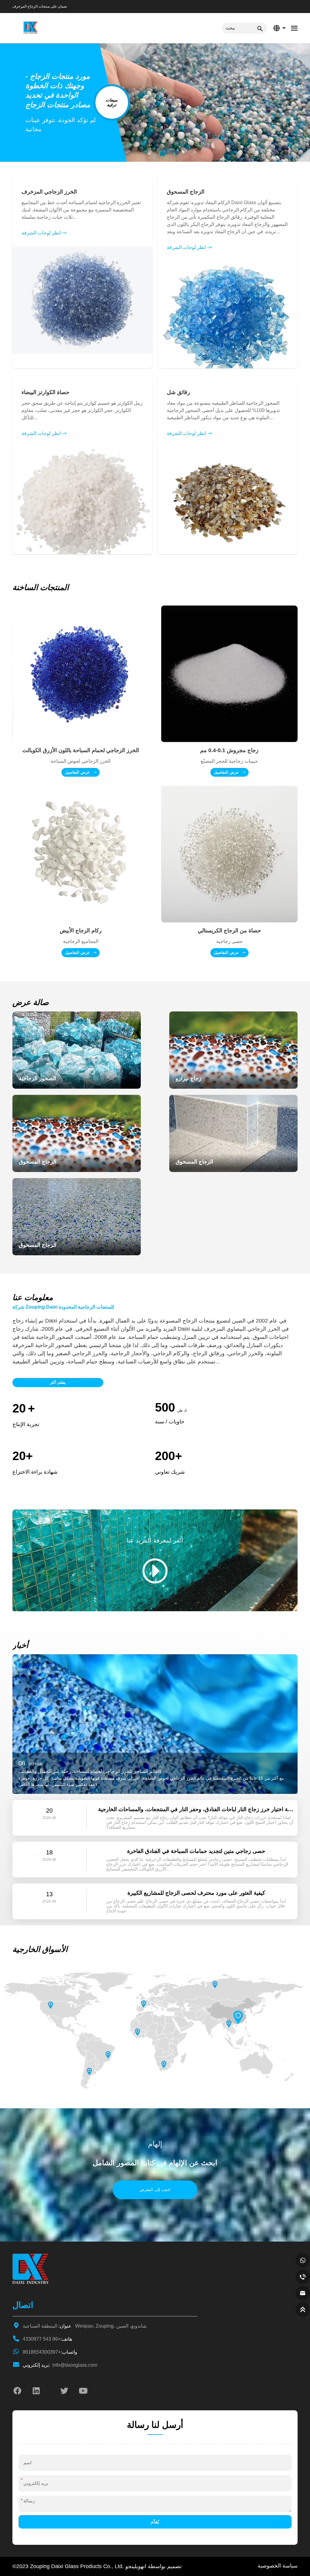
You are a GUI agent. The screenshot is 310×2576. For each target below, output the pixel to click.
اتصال (23, 2305)
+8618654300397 (50, 2352)
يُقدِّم (155, 2522)
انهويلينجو (136, 2566)
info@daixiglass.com (60, 2365)
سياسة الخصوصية (278, 2566)
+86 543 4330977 (47, 2339)
